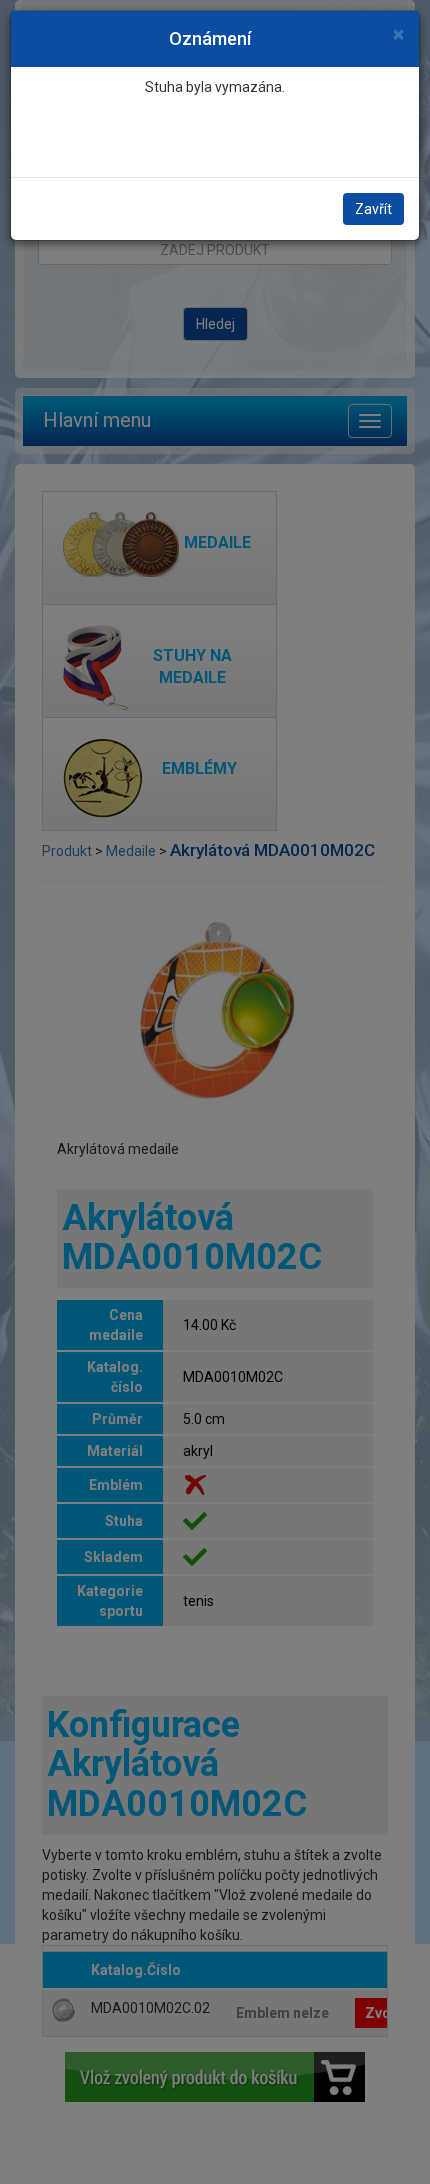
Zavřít (373, 209)
